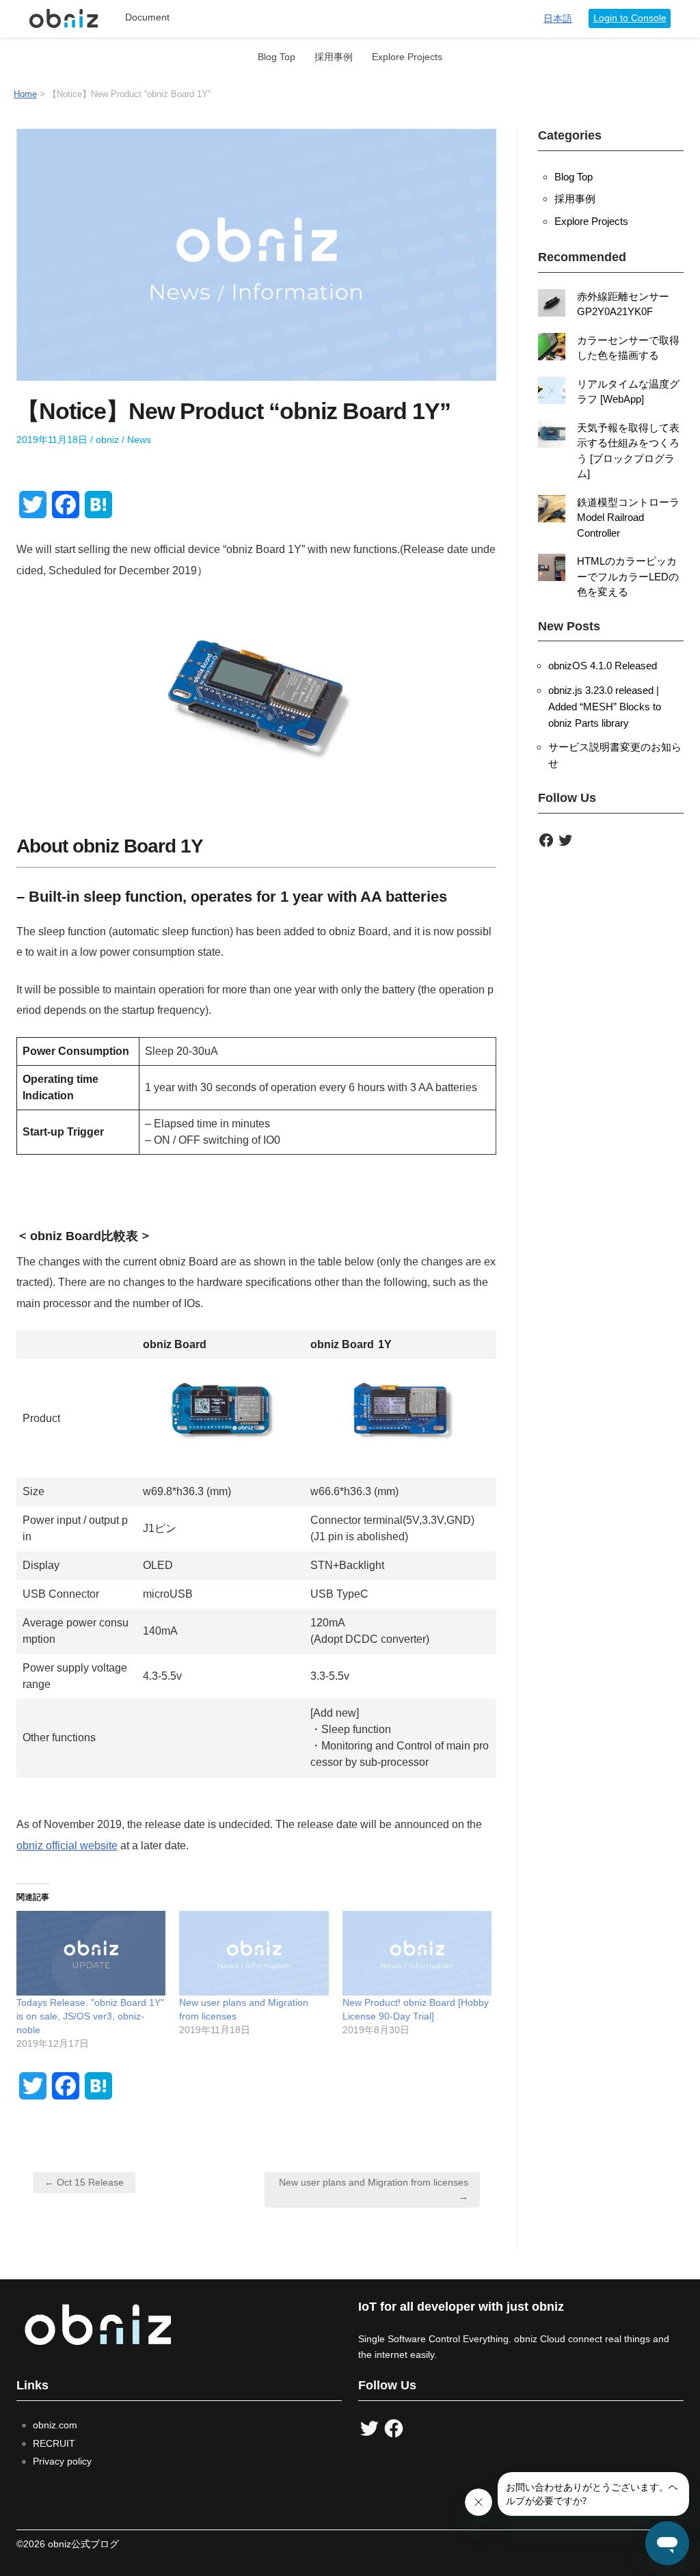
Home (25, 94)
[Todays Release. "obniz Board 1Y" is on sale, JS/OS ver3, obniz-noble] (91, 1954)
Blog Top (277, 57)
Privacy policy (62, 2461)
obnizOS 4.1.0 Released (603, 666)
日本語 (558, 19)
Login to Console (630, 18)
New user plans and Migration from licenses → (374, 2189)
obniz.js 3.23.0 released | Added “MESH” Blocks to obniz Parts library (605, 707)
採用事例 (334, 57)
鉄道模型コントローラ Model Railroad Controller (628, 518)
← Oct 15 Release (84, 2182)
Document (147, 17)
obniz (107, 440)
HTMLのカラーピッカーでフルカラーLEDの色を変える (628, 576)
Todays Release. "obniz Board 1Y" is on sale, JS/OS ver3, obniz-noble (90, 2016)
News (139, 440)
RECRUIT (54, 2443)
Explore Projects (407, 57)
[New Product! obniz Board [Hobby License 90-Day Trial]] (417, 1954)
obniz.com (55, 2425)
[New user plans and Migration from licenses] (254, 1954)
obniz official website (67, 1846)
